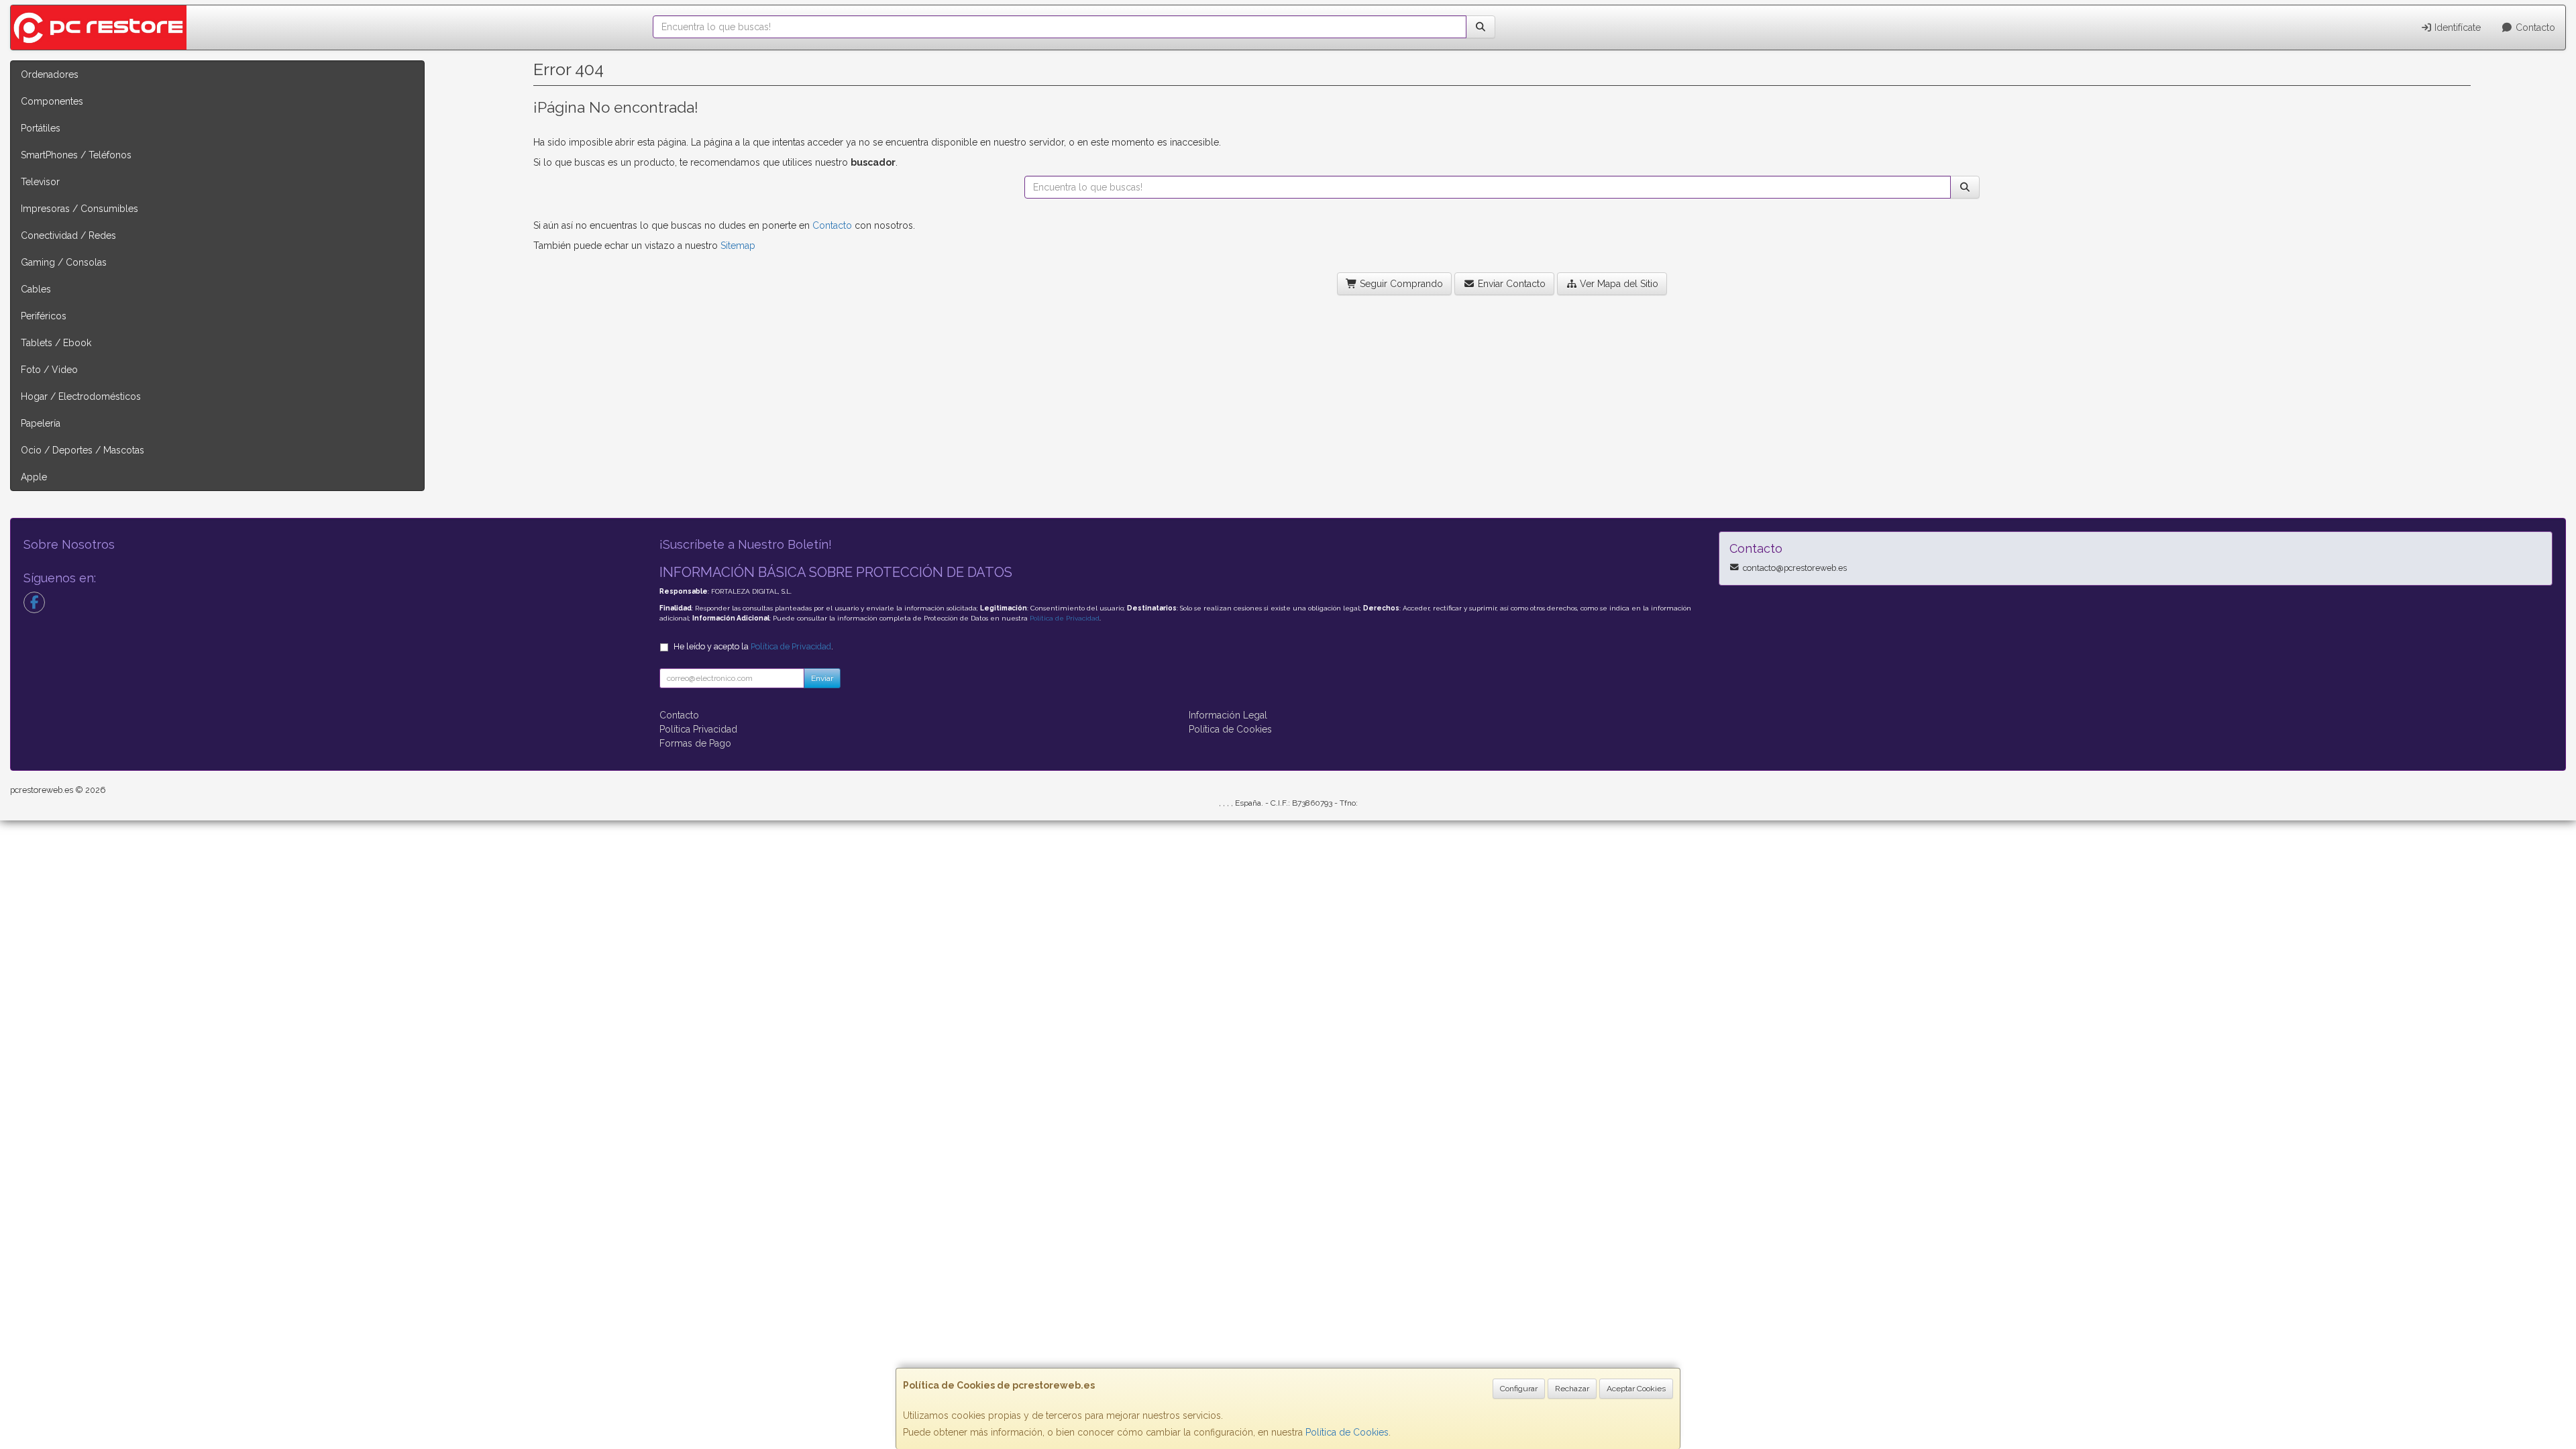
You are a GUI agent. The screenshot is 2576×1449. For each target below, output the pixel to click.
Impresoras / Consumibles (79, 209)
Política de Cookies (1347, 1432)
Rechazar (1572, 1389)
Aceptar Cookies (1636, 1389)
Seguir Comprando (1400, 284)
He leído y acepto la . (753, 646)
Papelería (41, 423)
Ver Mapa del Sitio (1618, 284)
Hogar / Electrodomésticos (81, 396)
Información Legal (1228, 715)
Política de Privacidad (1065, 618)
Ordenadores (50, 74)
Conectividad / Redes (68, 235)
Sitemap (738, 246)
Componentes (52, 101)
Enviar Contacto (1510, 284)
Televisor (40, 182)
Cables (36, 289)
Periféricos (44, 316)
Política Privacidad (698, 729)
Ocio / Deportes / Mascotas (83, 450)
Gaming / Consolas (64, 262)
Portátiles (41, 128)
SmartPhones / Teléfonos (76, 155)
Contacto (2534, 28)
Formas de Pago (695, 743)
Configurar (1519, 1389)
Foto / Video (49, 370)
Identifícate (2456, 28)
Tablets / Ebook (56, 343)
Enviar (822, 678)
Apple (34, 477)
